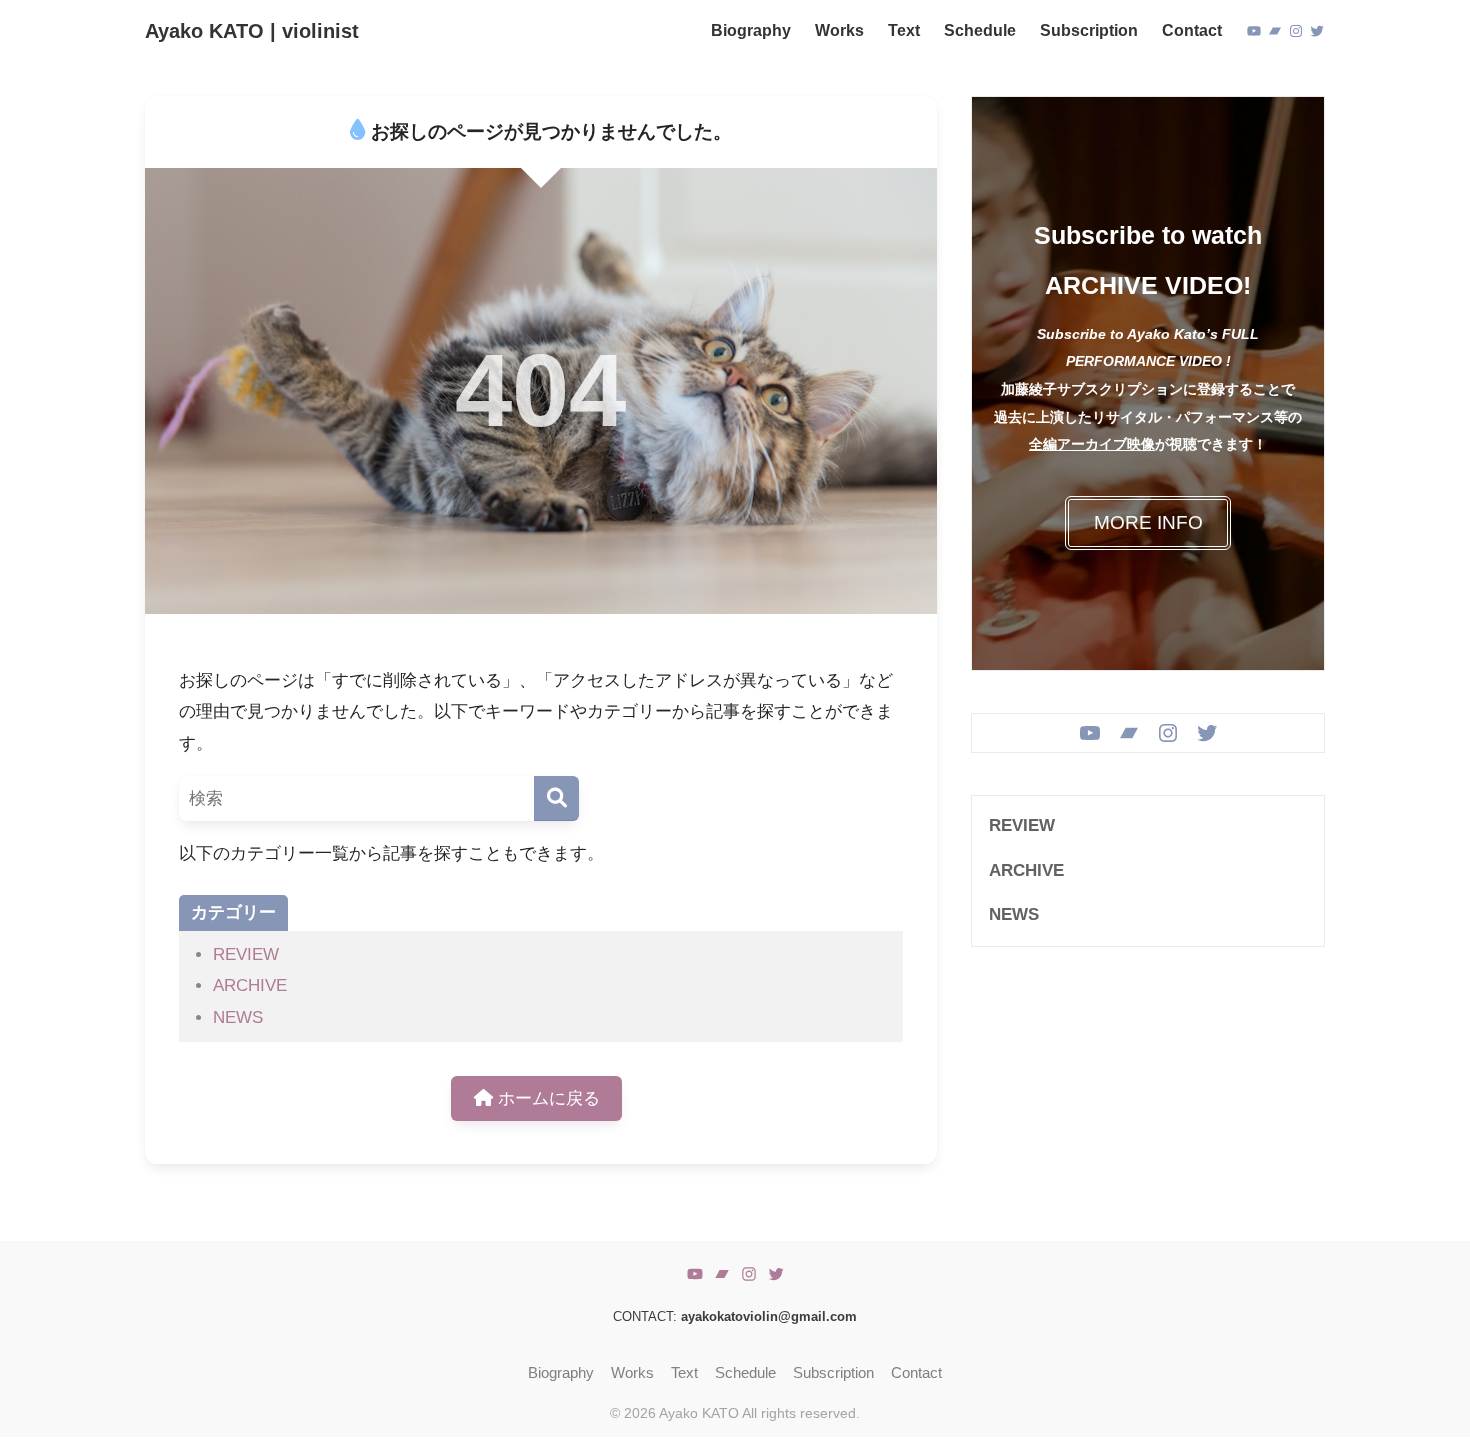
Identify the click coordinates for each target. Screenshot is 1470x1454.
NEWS (238, 1017)
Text (684, 1373)
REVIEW (246, 954)
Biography (561, 1373)
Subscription (833, 1373)
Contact (916, 1373)
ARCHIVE (250, 985)
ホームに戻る (546, 1098)
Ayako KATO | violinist (252, 31)
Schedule (745, 1373)
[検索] (556, 798)
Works (632, 1373)
